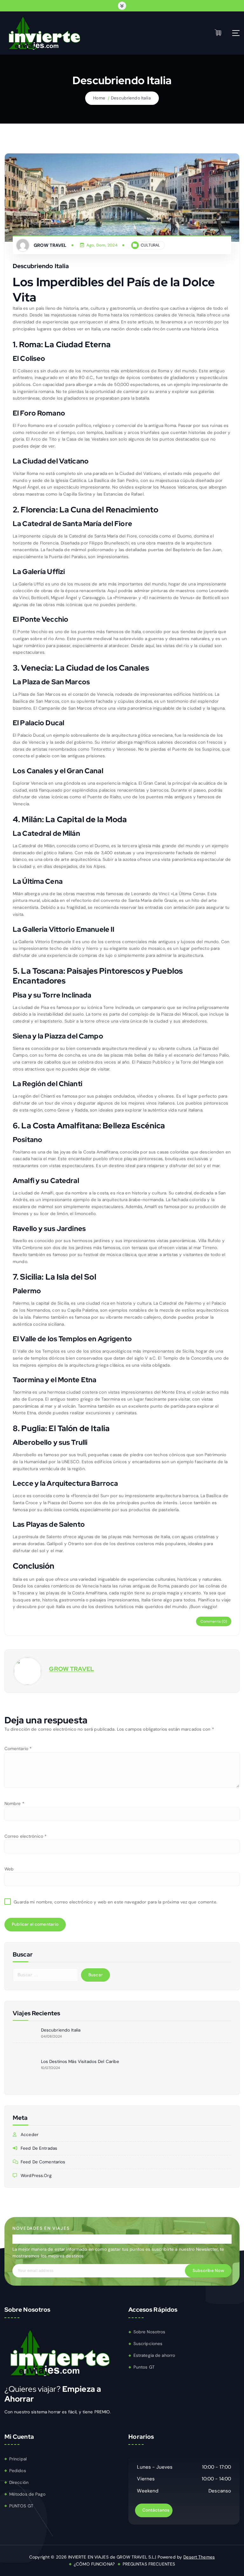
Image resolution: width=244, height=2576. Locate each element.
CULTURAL (150, 245)
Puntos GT (144, 2367)
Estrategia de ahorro (154, 2355)
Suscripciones (148, 2344)
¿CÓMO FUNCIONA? (94, 2564)
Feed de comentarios (43, 2162)
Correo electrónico (26, 1836)
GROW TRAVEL (71, 1669)
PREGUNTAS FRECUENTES (149, 2564)
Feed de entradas (39, 2148)
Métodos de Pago (27, 2494)
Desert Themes (199, 2557)
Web (9, 1869)
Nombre (14, 1804)
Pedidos (18, 2471)
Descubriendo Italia (131, 98)
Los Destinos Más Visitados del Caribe (80, 2062)
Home (99, 98)
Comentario (18, 1749)
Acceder (30, 2135)
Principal (18, 2459)
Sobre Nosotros (149, 2332)
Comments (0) (214, 1621)
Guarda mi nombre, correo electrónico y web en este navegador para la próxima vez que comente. (115, 1902)
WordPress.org (36, 2176)
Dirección (19, 2482)
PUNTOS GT (21, 2506)
